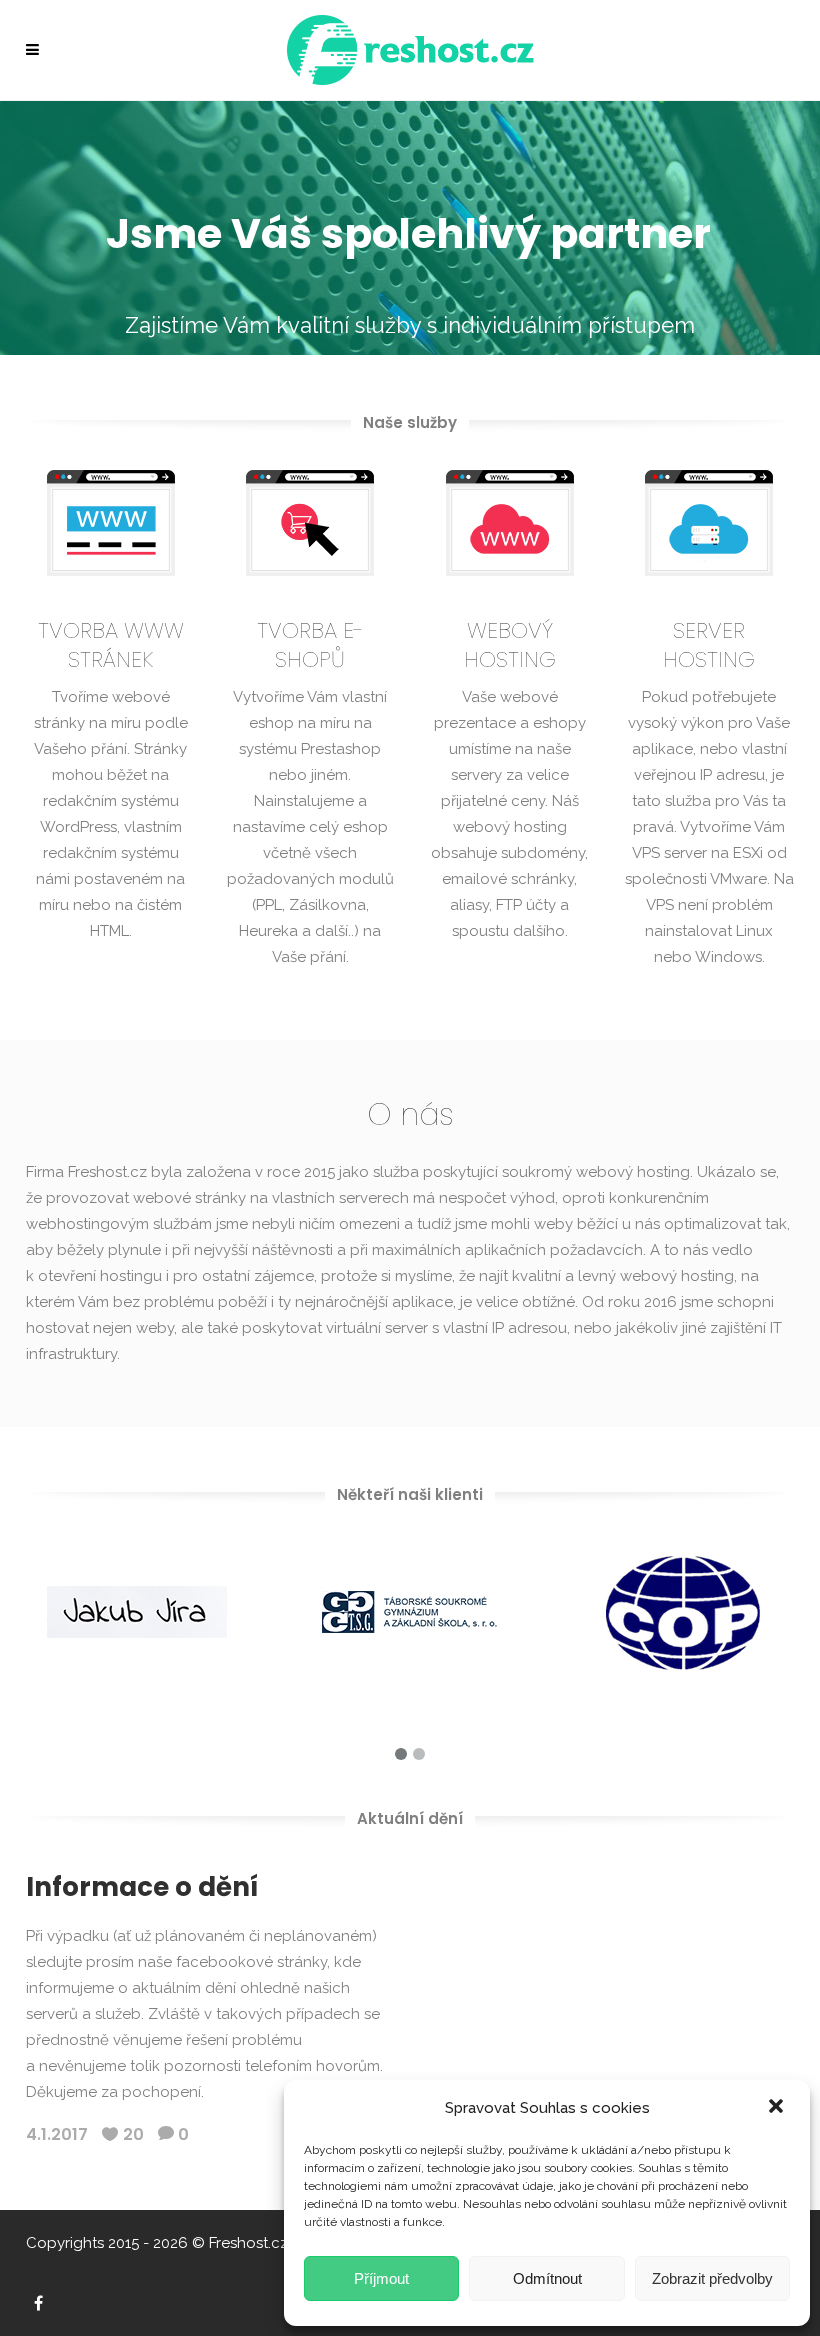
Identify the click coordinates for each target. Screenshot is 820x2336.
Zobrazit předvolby (712, 2278)
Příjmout (381, 2278)
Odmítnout (547, 2278)
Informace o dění (142, 1887)
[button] (778, 2108)
